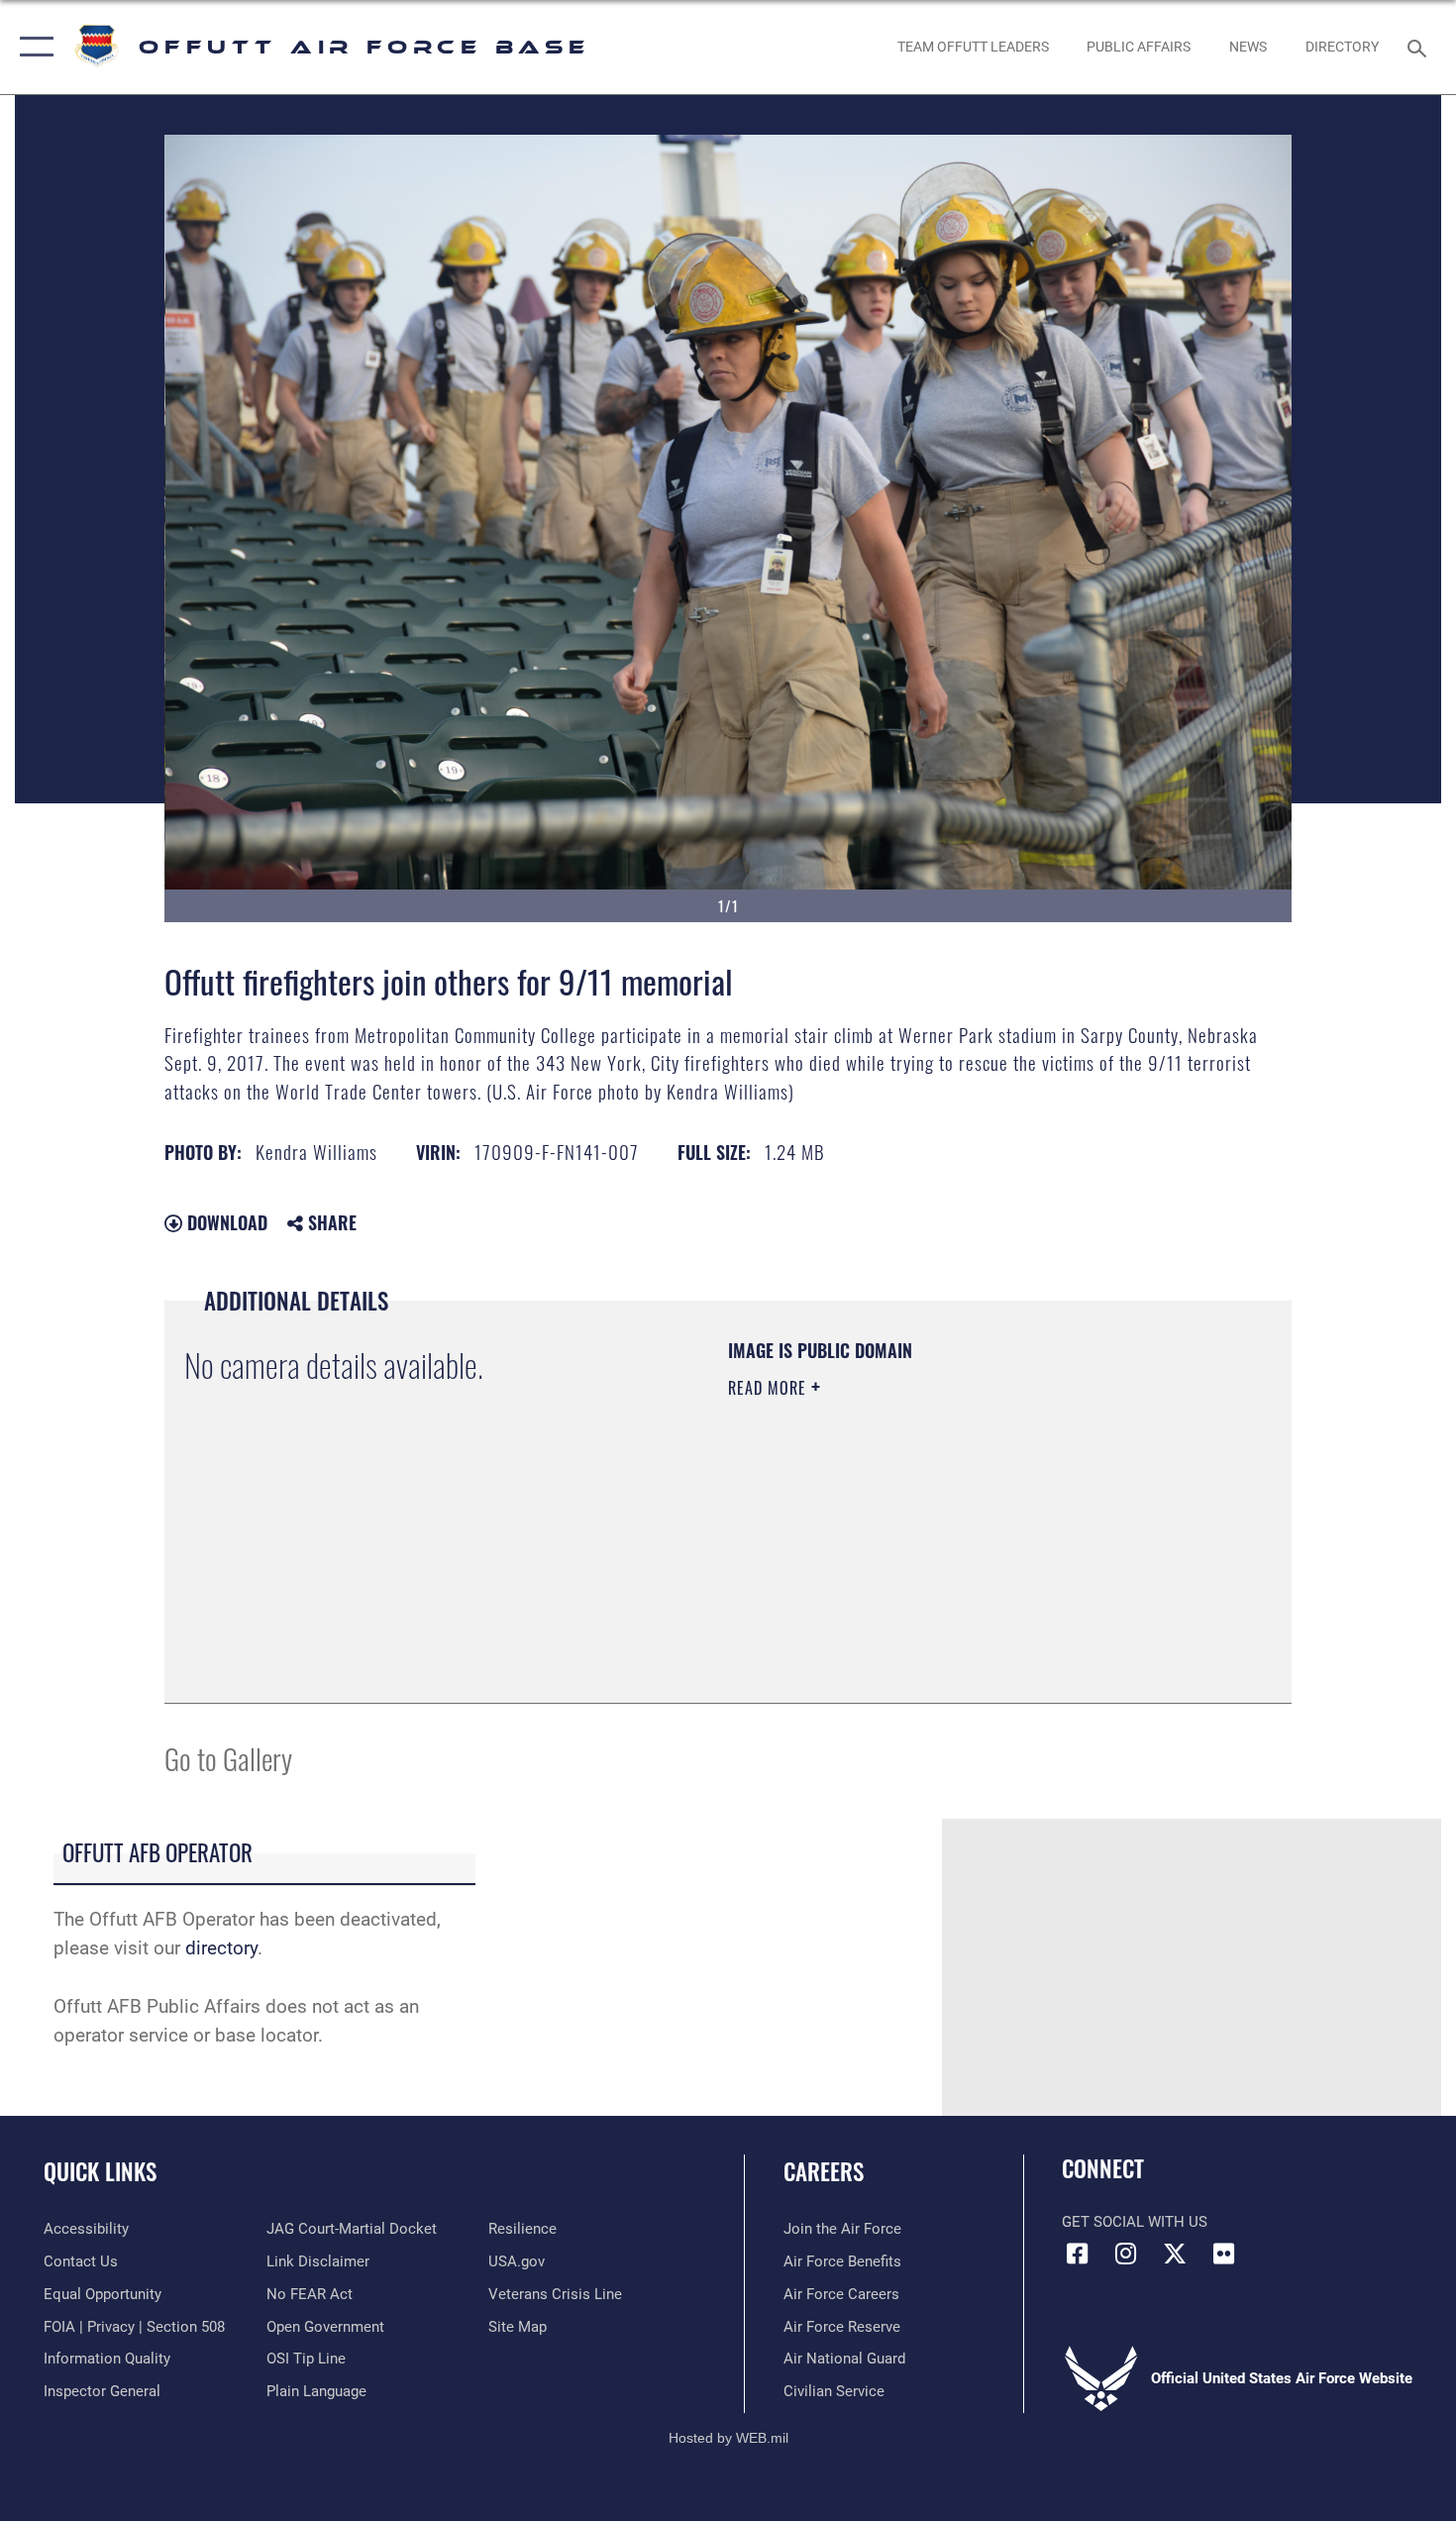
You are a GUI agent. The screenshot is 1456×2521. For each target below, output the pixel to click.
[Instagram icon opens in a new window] (1126, 2254)
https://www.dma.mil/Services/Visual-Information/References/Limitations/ (960, 1541)
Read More (770, 1388)
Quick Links (100, 2171)
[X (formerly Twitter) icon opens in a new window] (1175, 2254)
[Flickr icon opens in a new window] (1223, 2254)
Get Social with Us (1135, 2222)
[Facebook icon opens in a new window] (1077, 2254)
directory (221, 1948)
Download (225, 1222)
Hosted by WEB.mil (728, 2438)
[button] (32, 47)
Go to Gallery (228, 1758)
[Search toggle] (1420, 47)
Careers (824, 2171)
